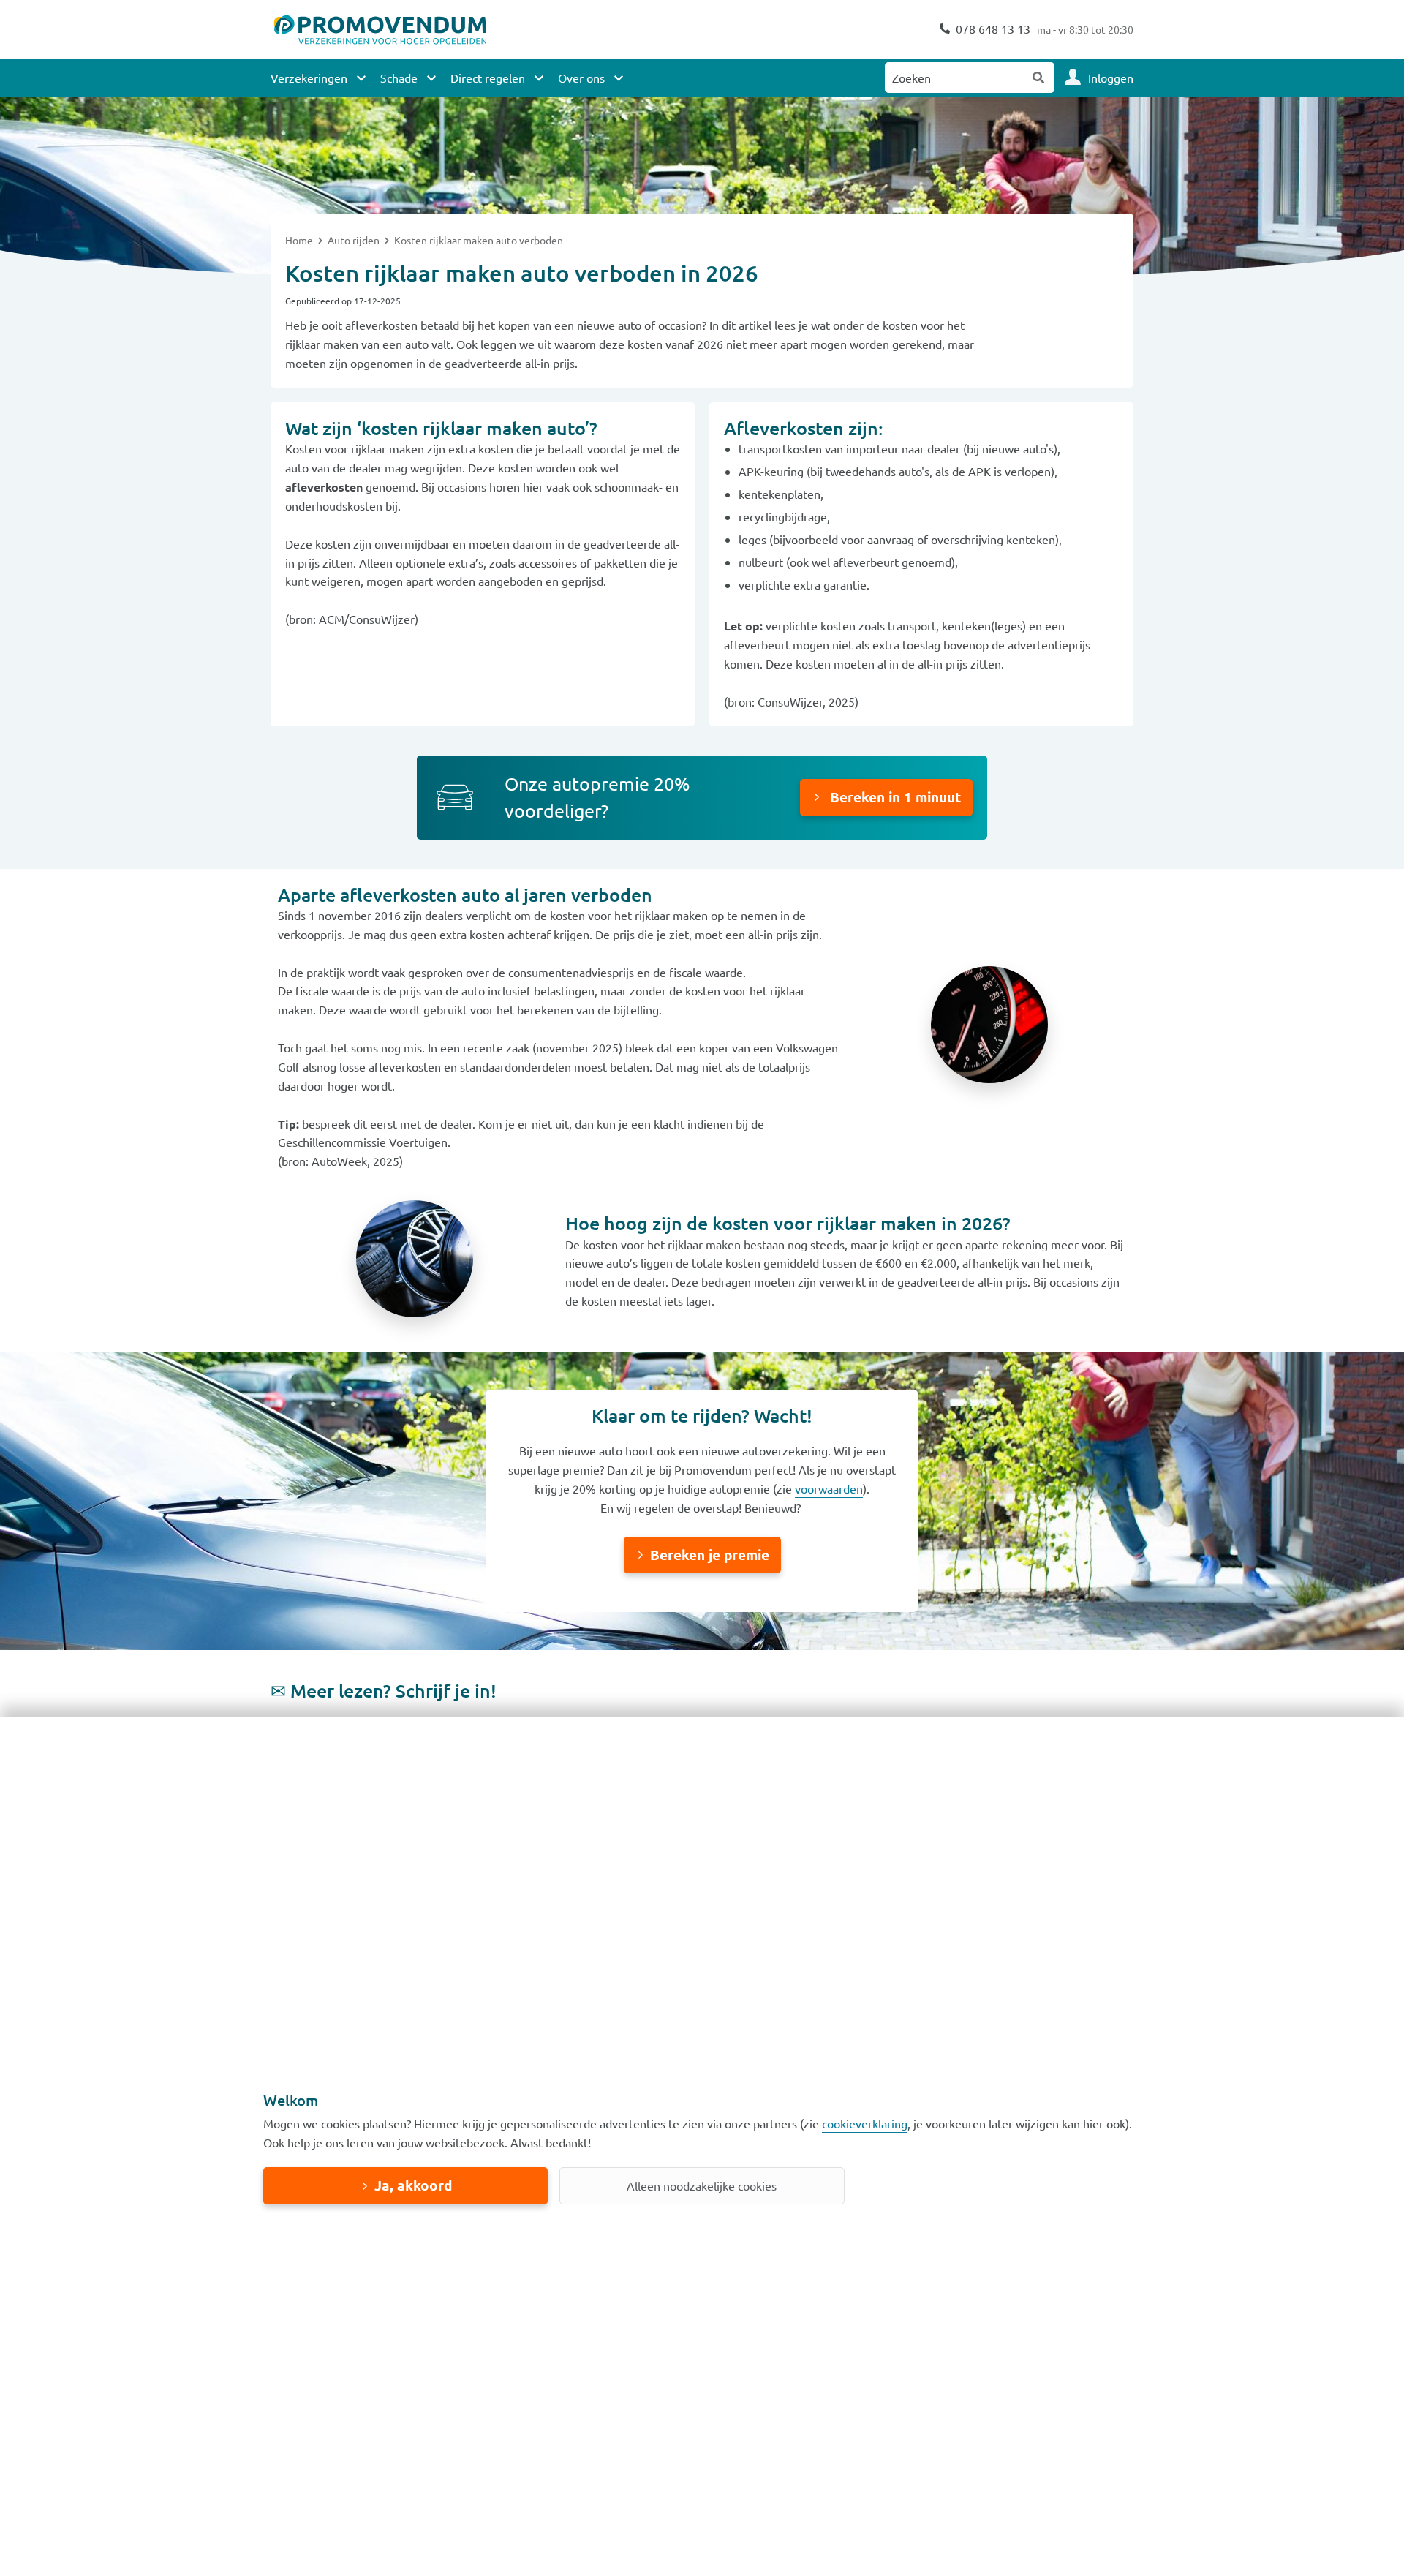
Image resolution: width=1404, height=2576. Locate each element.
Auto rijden (355, 240)
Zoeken (1039, 78)
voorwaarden (829, 1488)
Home (300, 240)
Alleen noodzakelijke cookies (702, 2185)
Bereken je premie (710, 1555)
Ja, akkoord (413, 2185)
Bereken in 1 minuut (894, 797)
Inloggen (1111, 78)
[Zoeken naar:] (954, 78)
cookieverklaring (865, 2123)
